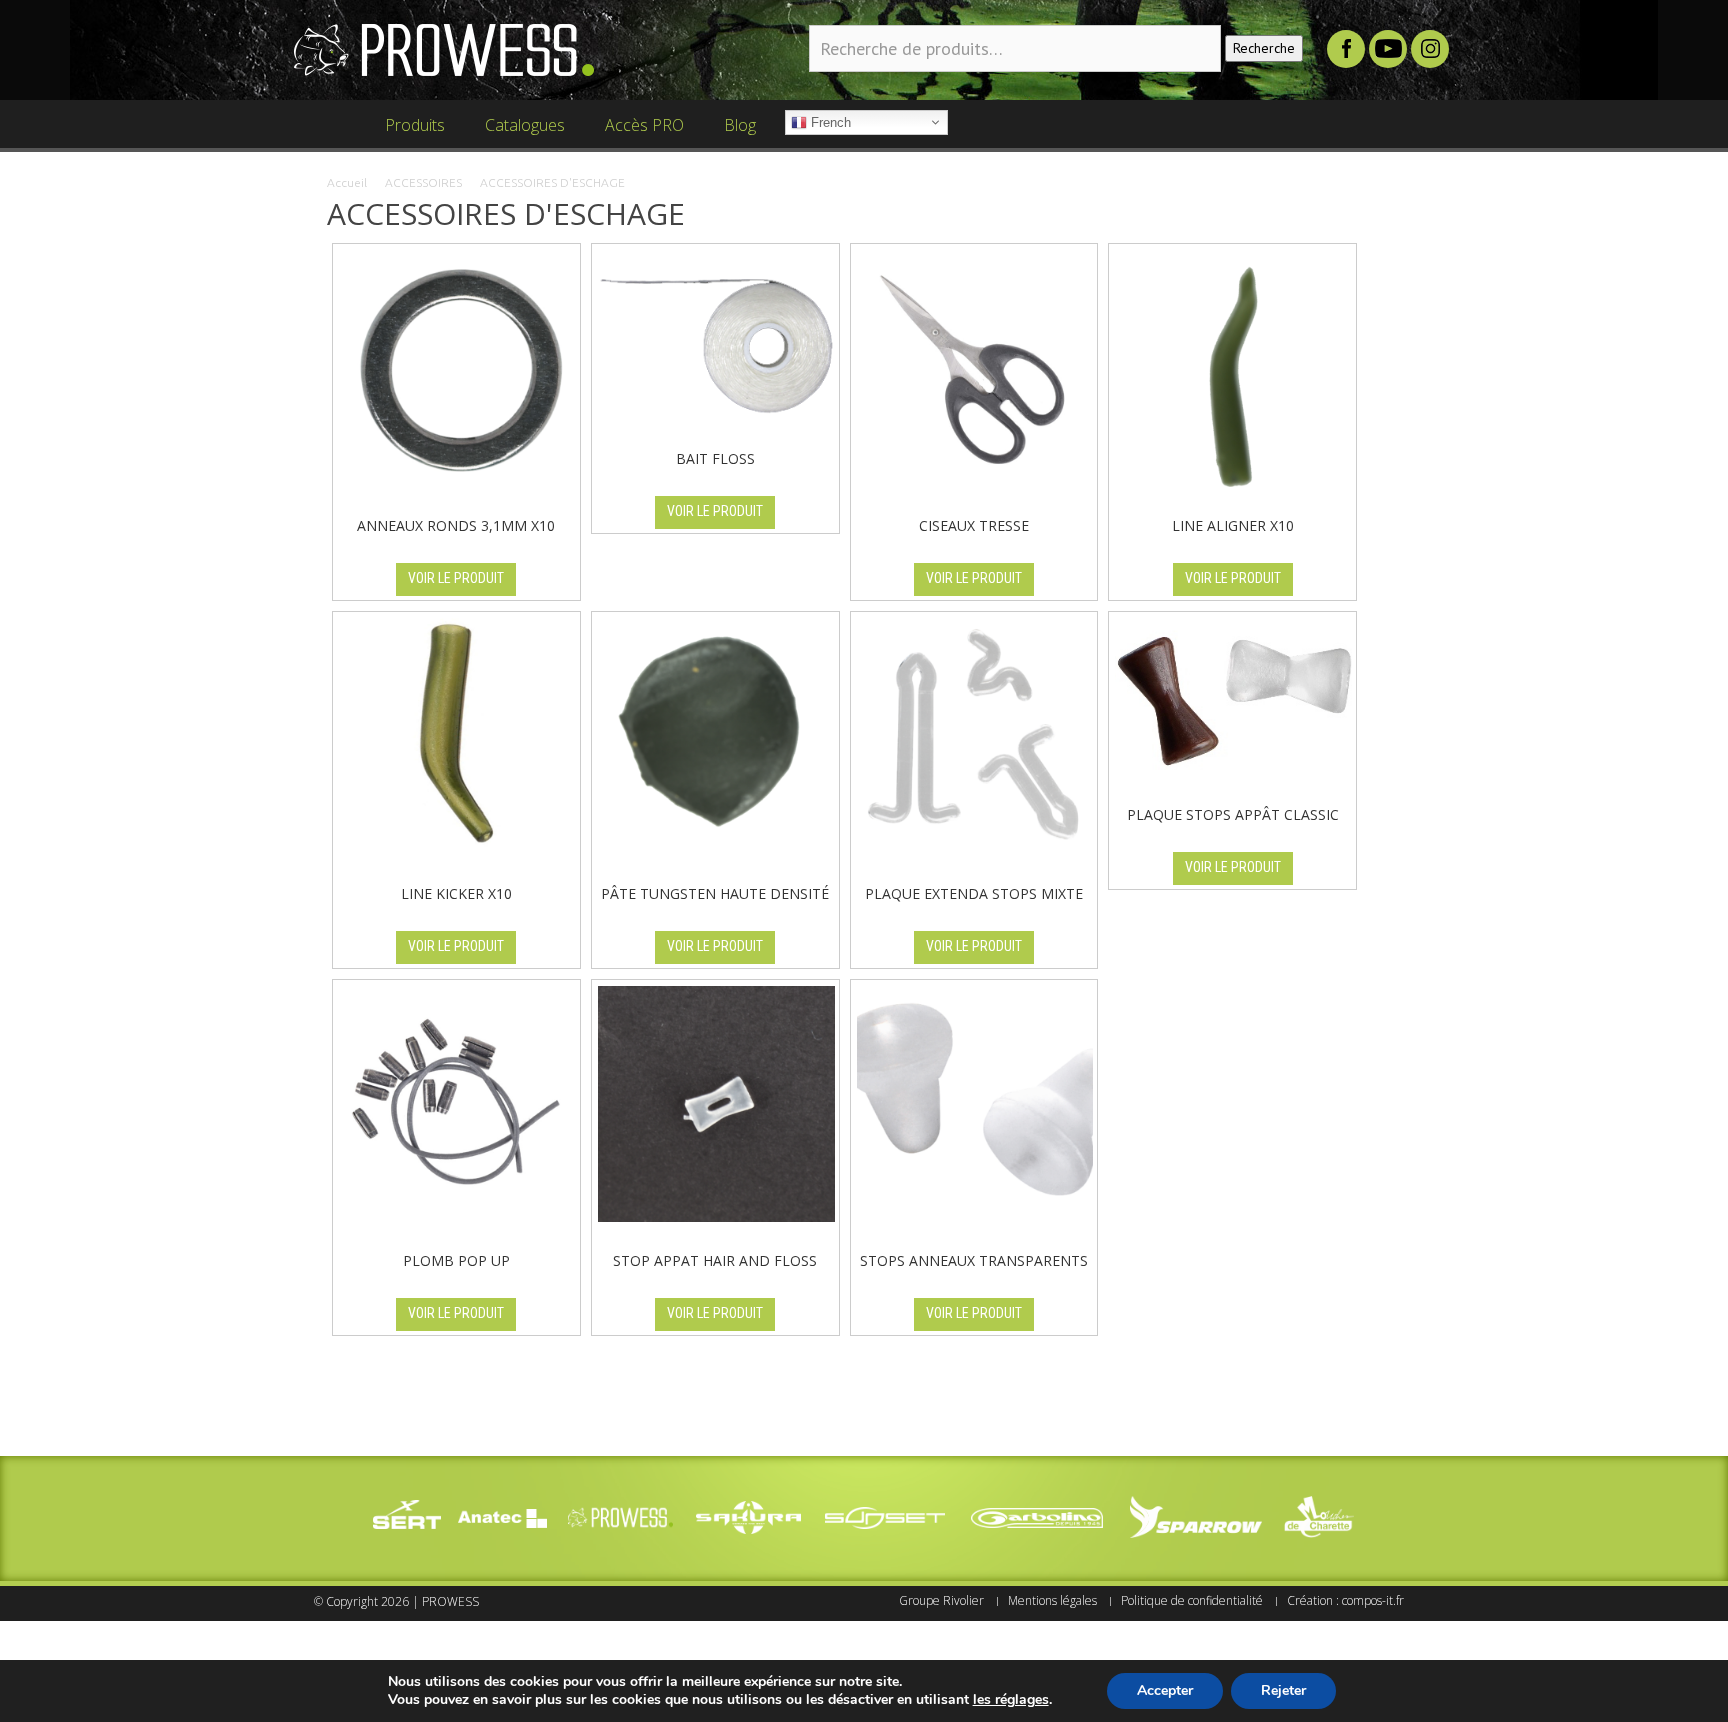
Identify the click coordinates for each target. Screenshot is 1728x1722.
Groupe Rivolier (941, 1600)
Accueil (347, 182)
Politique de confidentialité (1192, 1600)
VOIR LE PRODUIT (456, 578)
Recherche (1264, 48)
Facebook (1346, 49)
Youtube (1388, 49)
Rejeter (1283, 1690)
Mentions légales (1052, 1600)
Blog (734, 133)
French (829, 122)
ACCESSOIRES (423, 182)
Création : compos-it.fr (1345, 1600)
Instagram (1430, 49)
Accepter (1165, 1690)
